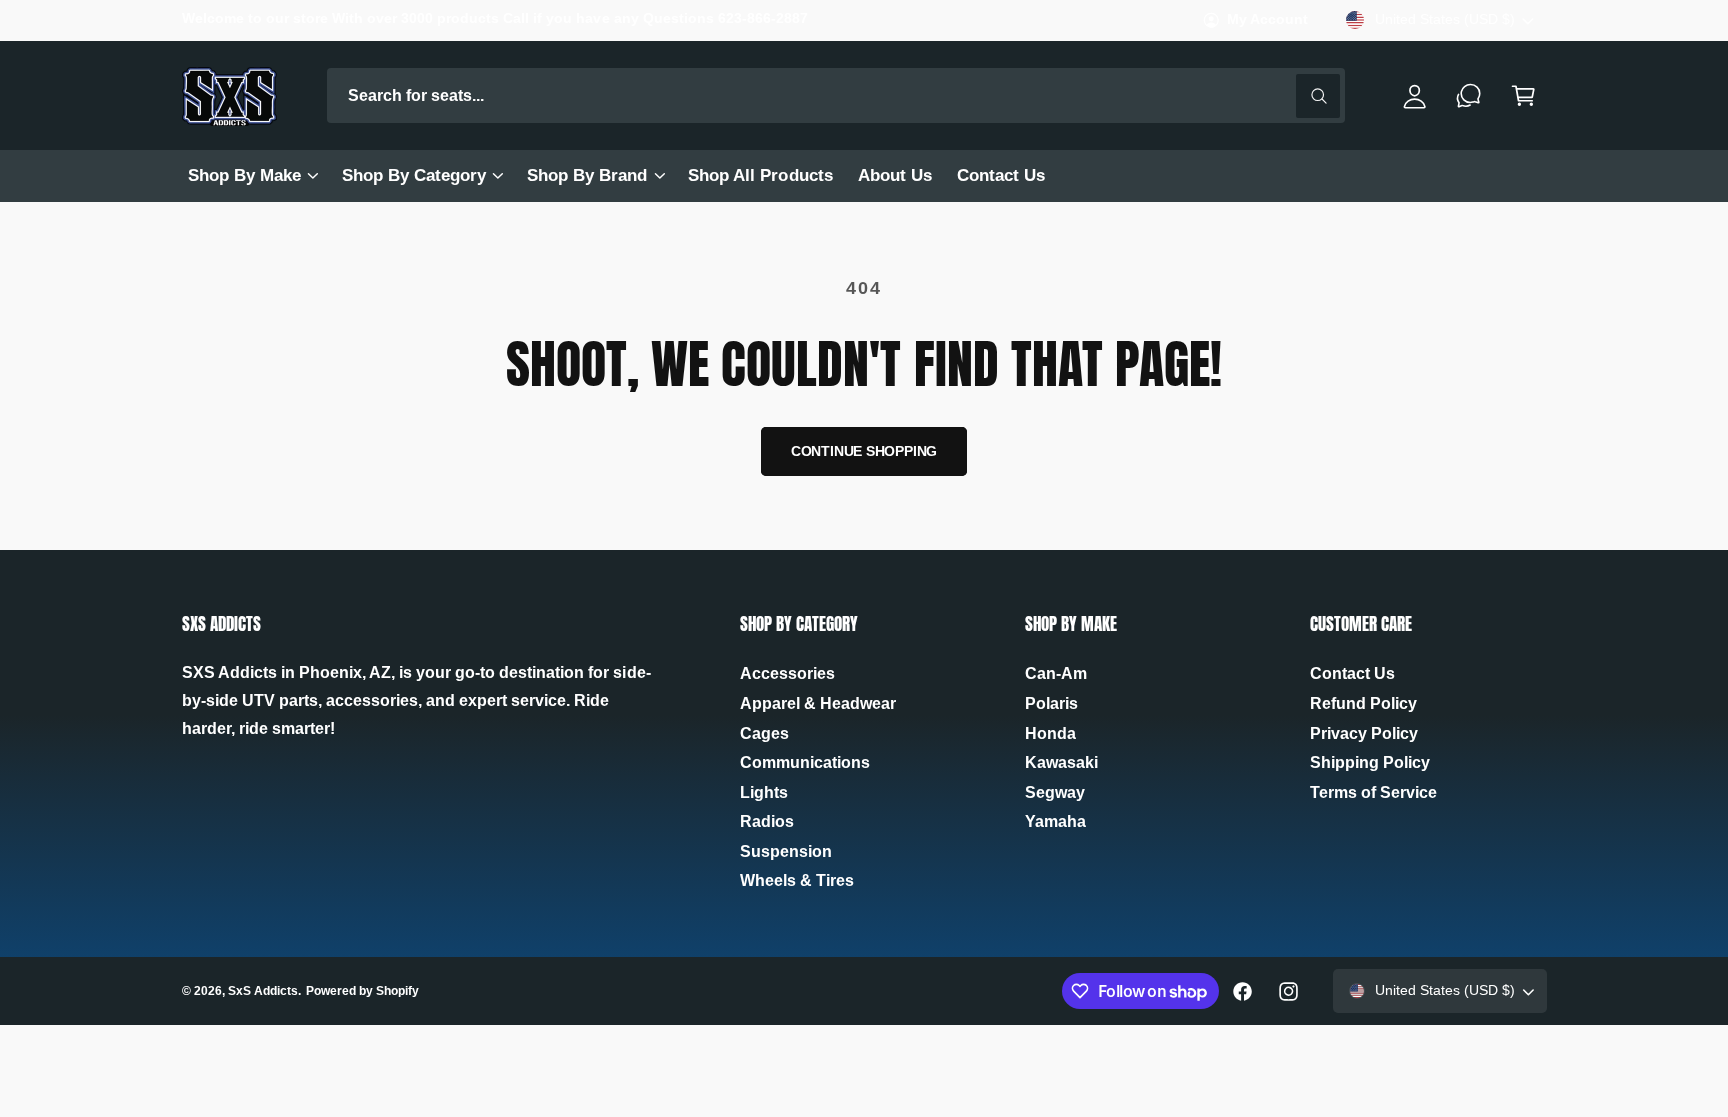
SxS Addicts (263, 991)
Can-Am (1056, 673)
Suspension (786, 851)
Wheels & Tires (797, 880)
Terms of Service (1373, 792)
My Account (1267, 19)
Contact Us (1352, 673)
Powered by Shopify (362, 991)
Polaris (1051, 703)
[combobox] (836, 95)
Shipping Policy (1370, 762)
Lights (764, 792)
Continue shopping (864, 451)
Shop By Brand (587, 175)
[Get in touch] (1469, 95)
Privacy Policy (1364, 733)
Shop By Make (244, 175)
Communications (805, 762)
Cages (764, 733)
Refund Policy (1363, 703)
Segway (1055, 792)
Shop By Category (414, 175)
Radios (767, 821)
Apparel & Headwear (818, 703)
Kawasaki (1061, 762)
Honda (1050, 733)
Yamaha (1055, 821)
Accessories (787, 673)
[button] (252, 176)
